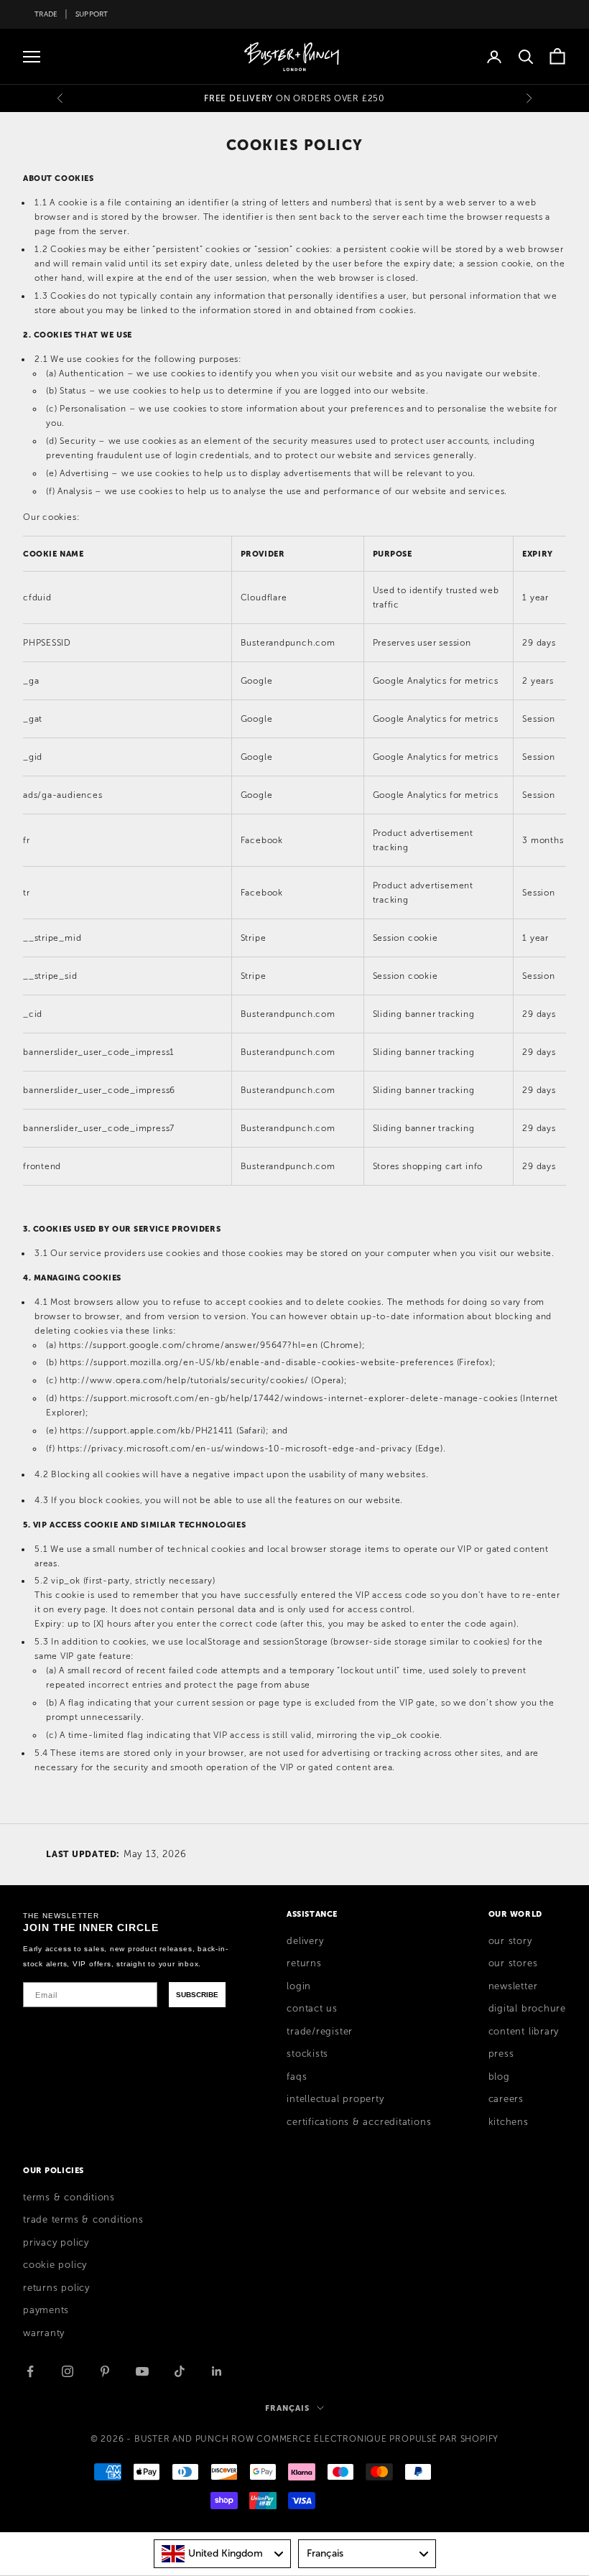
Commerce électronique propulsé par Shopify (377, 2439)
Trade (46, 14)
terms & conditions (69, 2198)
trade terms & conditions (83, 2220)
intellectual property (335, 2099)
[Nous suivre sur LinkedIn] (217, 2371)
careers (506, 2099)
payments (46, 2310)
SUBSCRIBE (197, 1995)
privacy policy (56, 2243)
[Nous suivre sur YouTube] (142, 2371)
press (501, 2054)
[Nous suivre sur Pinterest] (105, 2371)
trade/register (320, 2032)
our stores (513, 1963)
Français (287, 2408)
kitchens (509, 2122)
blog (499, 2077)
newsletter (513, 1986)
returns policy (56, 2288)
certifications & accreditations (359, 2122)
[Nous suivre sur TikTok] (180, 2371)
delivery (305, 1941)
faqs (297, 2077)
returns (304, 1963)
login (299, 1986)
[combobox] (223, 2554)
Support (92, 14)
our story (510, 1941)
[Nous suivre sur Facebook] (30, 2371)
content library (524, 2032)
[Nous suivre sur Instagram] (68, 2371)
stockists (307, 2054)
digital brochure (527, 2009)
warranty (44, 2333)
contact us (312, 2009)
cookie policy (55, 2265)
